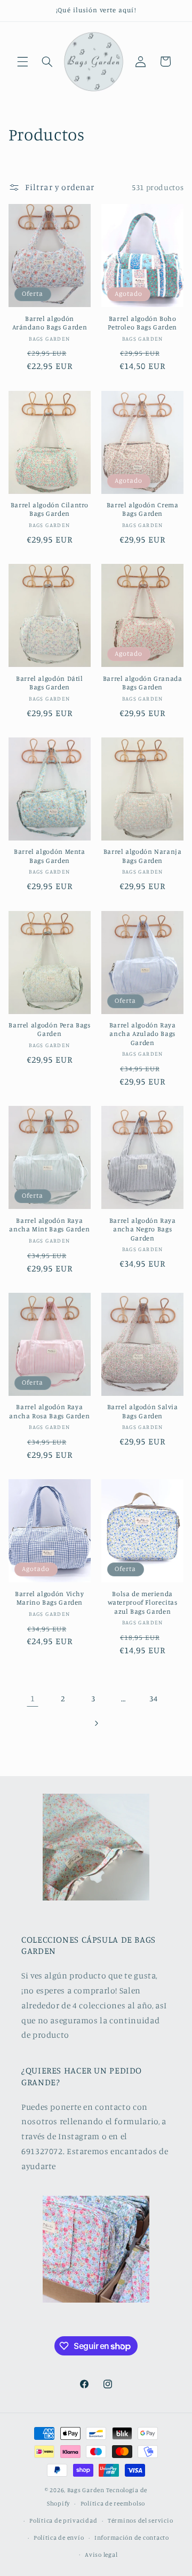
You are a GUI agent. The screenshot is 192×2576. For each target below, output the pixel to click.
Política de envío (59, 2538)
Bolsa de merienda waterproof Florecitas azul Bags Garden (143, 1603)
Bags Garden (86, 2490)
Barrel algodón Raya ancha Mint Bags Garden (49, 1225)
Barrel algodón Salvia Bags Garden (143, 1411)
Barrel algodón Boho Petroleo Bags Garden (142, 323)
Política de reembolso (113, 2503)
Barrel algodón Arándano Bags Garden (50, 323)
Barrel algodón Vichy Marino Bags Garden (50, 1598)
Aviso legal (101, 2555)
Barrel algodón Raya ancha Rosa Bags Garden (49, 1411)
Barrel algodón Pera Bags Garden (49, 1029)
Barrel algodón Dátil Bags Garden (50, 683)
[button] (22, 61)
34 (153, 1698)
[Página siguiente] (96, 1723)
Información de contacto (132, 2538)
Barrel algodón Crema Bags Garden (143, 509)
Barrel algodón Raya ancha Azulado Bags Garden (143, 1034)
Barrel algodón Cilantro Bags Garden (50, 509)
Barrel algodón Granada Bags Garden (143, 683)
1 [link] (33, 1698)
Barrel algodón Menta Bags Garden (50, 856)
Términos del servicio (140, 2520)
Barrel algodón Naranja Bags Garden (143, 856)
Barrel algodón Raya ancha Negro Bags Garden (143, 1229)
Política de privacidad (63, 2520)
